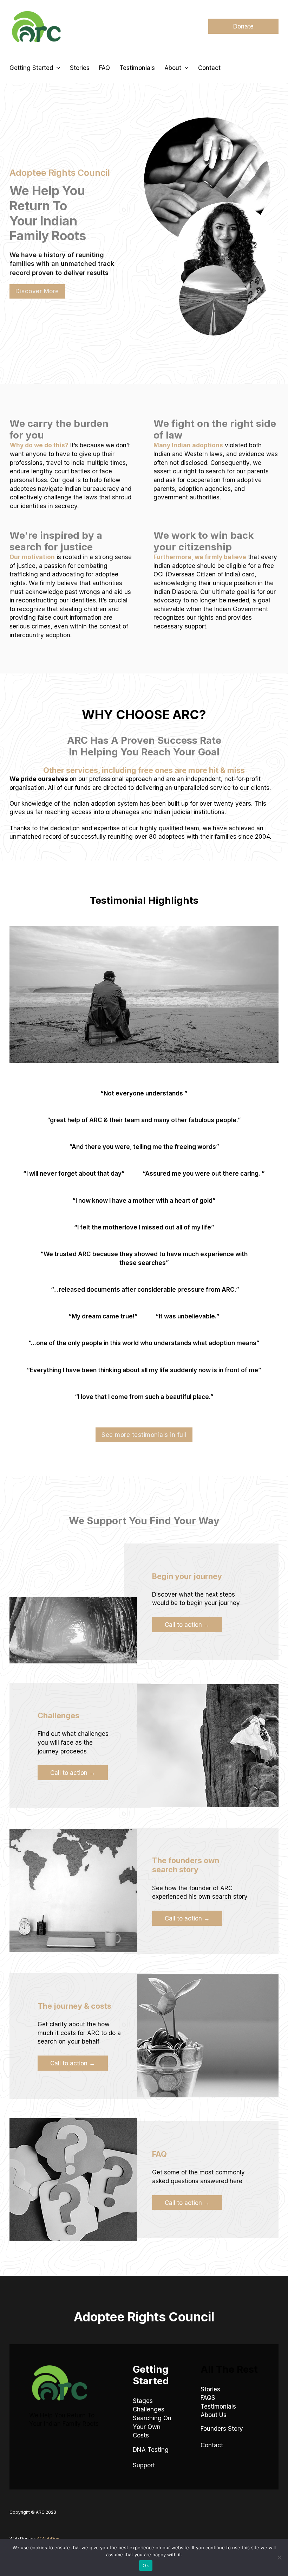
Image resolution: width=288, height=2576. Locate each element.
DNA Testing (151, 2450)
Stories (80, 68)
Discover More (37, 291)
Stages (143, 2401)
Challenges (149, 2409)
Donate (243, 26)
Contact (209, 68)
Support (144, 2465)
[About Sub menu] (186, 68)
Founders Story (222, 2428)
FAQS (208, 2398)
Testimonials (137, 68)
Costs (141, 2435)
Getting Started (31, 68)
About (173, 68)
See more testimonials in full (144, 1435)
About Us (214, 2415)
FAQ (104, 68)
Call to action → (187, 1625)
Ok (146, 2565)
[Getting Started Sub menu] (58, 68)
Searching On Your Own (152, 2422)
